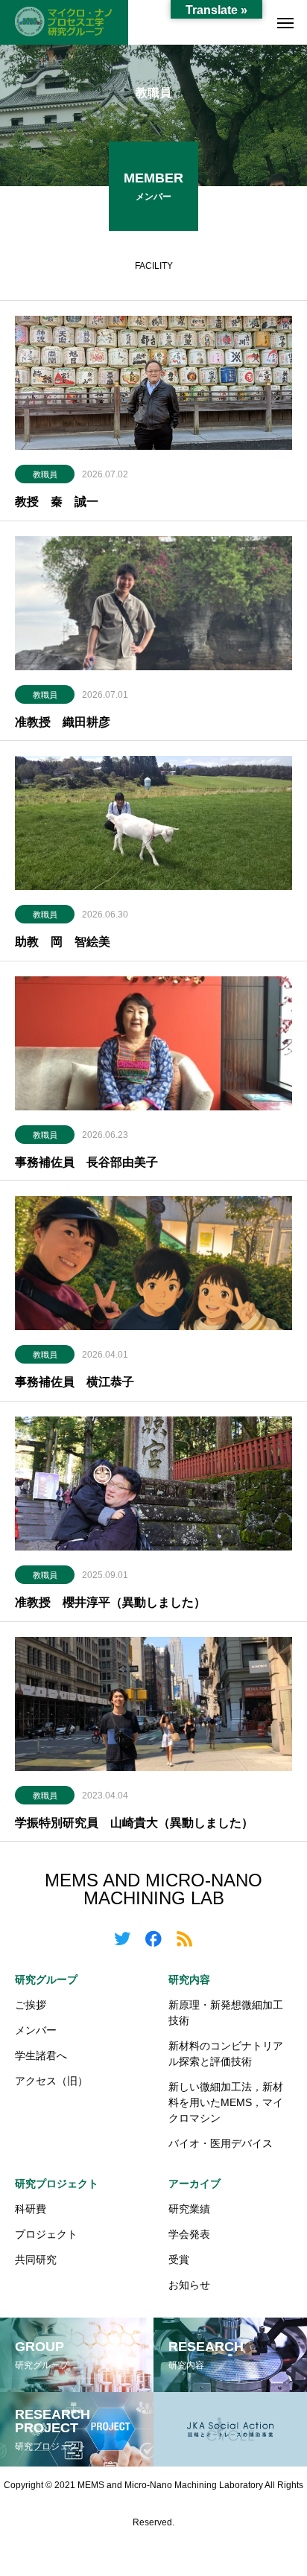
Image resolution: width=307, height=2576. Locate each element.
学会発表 (189, 2234)
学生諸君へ (41, 2055)
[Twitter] (122, 1938)
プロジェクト (46, 2234)
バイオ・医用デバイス (221, 2143)
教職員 (45, 474)
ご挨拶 (31, 2005)
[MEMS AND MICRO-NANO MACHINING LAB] (64, 22)
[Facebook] (153, 1938)
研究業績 (189, 2209)
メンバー (36, 2030)
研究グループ (46, 1979)
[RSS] (185, 1938)
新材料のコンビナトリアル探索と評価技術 (226, 2054)
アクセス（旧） (51, 2081)
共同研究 (36, 2259)
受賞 (179, 2259)
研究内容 (189, 1979)
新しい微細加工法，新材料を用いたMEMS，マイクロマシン (226, 2102)
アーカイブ (194, 2184)
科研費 (31, 2209)
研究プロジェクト (57, 2184)
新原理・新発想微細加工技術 (226, 2013)
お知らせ (189, 2285)
